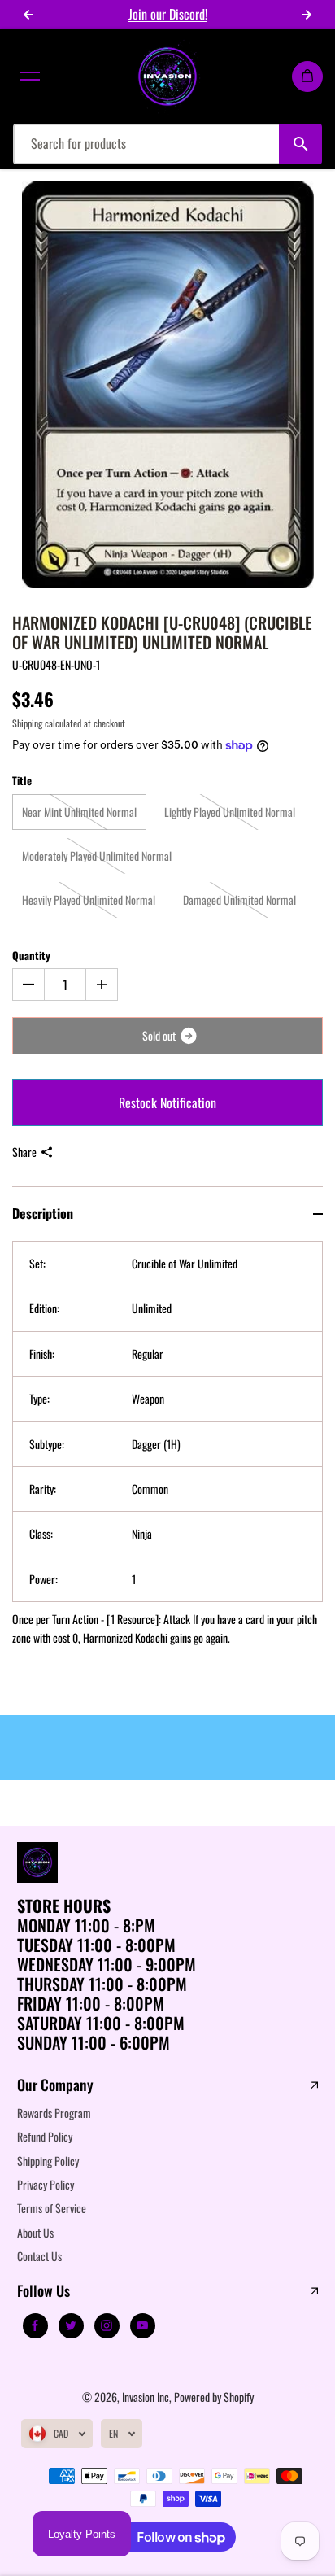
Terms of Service (52, 2208)
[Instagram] (107, 2325)
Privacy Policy (46, 2184)
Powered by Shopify (214, 2397)
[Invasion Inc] (167, 76)
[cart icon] (307, 76)
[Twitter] (71, 2325)
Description (43, 1213)
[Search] (300, 144)
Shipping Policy (48, 2161)
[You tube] (142, 2325)
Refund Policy (45, 2136)
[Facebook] (35, 2325)
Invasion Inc (146, 2397)
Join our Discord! (168, 14)
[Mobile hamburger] (30, 76)
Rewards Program (54, 2113)
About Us (35, 2232)
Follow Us (44, 2291)
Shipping (27, 723)
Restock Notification (167, 1102)
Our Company (55, 2085)
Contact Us (39, 2256)
